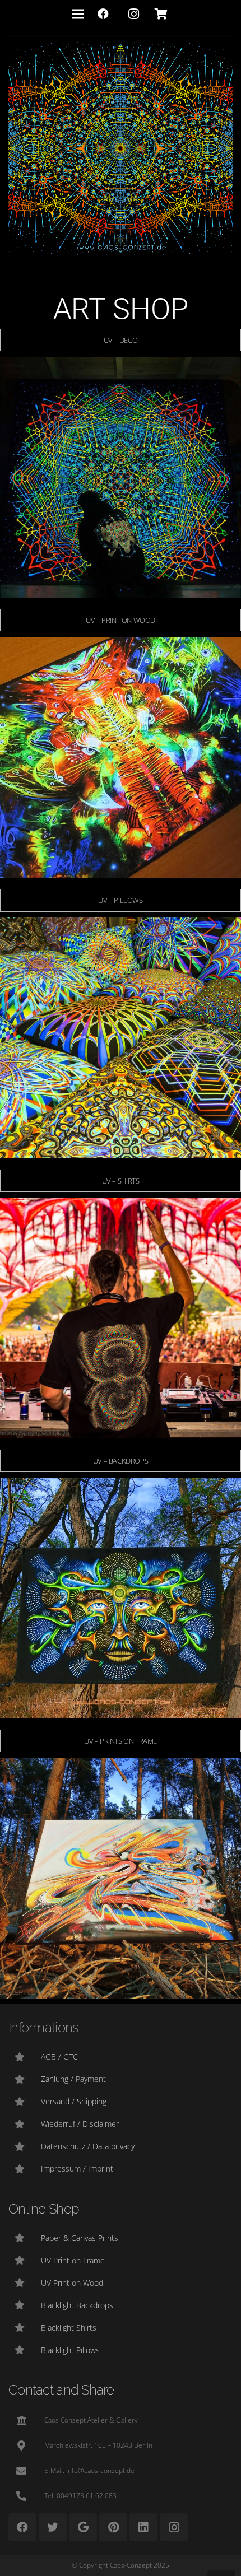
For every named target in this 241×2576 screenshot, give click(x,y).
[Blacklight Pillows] (25, 2350)
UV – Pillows (120, 900)
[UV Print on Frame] (25, 2260)
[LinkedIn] (143, 2527)
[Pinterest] (113, 2527)
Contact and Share (61, 2390)
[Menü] (78, 14)
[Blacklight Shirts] (25, 2327)
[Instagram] (133, 14)
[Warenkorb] (161, 14)
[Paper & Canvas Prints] (25, 2238)
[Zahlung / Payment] (25, 2079)
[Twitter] (53, 2527)
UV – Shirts (121, 1181)
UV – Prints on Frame (121, 1741)
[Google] (83, 2527)
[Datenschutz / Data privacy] (25, 2146)
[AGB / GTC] (25, 2057)
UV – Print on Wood (121, 620)
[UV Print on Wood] (25, 2282)
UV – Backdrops (121, 1461)
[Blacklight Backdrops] (25, 2305)
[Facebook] (103, 14)
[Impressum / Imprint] (25, 2169)
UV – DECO (121, 340)
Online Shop (44, 2209)
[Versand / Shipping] (25, 2102)
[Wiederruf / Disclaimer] (25, 2124)
